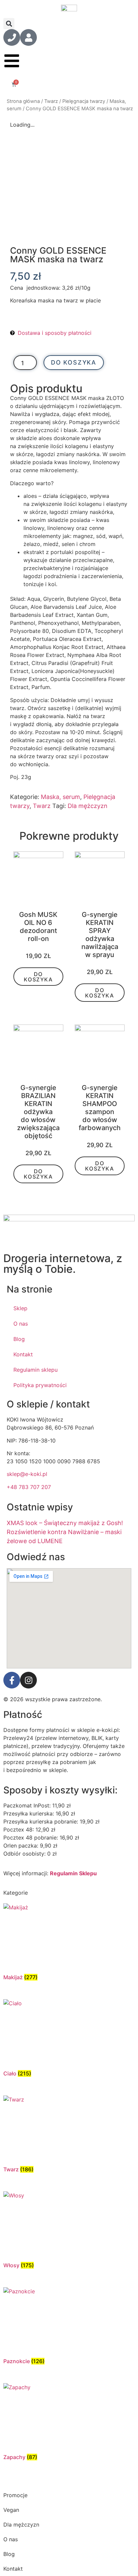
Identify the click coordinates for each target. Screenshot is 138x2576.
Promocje (15, 2495)
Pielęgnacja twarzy (84, 101)
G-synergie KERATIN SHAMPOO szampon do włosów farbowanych (100, 1108)
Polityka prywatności (40, 1385)
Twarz (51, 101)
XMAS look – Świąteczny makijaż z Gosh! (65, 1523)
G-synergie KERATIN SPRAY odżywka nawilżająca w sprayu (100, 935)
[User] (28, 37)
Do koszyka (74, 362)
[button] (9, 24)
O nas (21, 1324)
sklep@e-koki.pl (27, 1474)
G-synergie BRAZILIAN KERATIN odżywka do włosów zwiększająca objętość (38, 1112)
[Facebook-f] (12, 1680)
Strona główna (23, 101)
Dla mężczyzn (88, 806)
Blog (19, 1339)
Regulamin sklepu (36, 1370)
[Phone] (12, 37)
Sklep (20, 1308)
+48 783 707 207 (29, 1487)
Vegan (11, 2510)
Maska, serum (60, 797)
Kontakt (23, 1354)
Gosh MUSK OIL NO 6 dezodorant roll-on (38, 927)
